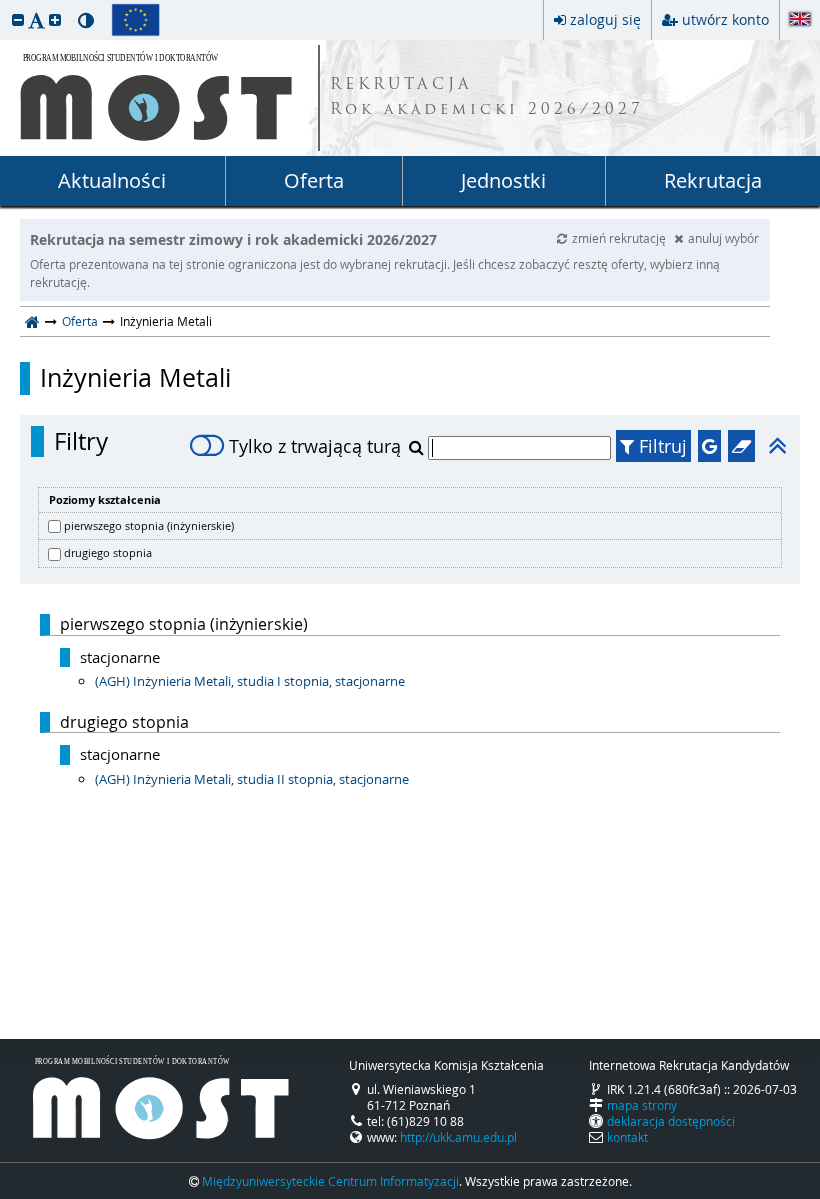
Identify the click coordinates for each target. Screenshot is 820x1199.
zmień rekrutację (620, 238)
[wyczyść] (741, 446)
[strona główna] (32, 321)
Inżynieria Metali (135, 378)
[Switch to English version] (800, 20)
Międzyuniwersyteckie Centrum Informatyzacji (330, 1181)
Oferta (314, 180)
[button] (18, 19)
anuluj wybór (723, 238)
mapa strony (642, 1105)
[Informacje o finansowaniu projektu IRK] (135, 20)
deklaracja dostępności (671, 1121)
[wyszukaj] (418, 447)
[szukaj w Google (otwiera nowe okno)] (709, 446)
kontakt (627, 1137)
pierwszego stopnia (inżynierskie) (149, 525)
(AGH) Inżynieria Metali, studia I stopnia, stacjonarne (250, 681)
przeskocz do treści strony (5, 5)
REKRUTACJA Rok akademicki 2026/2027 (487, 98)
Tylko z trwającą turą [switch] (315, 446)
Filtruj (660, 446)
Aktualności (112, 180)
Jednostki (503, 180)
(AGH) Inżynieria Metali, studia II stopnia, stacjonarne (252, 779)
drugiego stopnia (108, 552)
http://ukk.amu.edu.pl (458, 1137)
